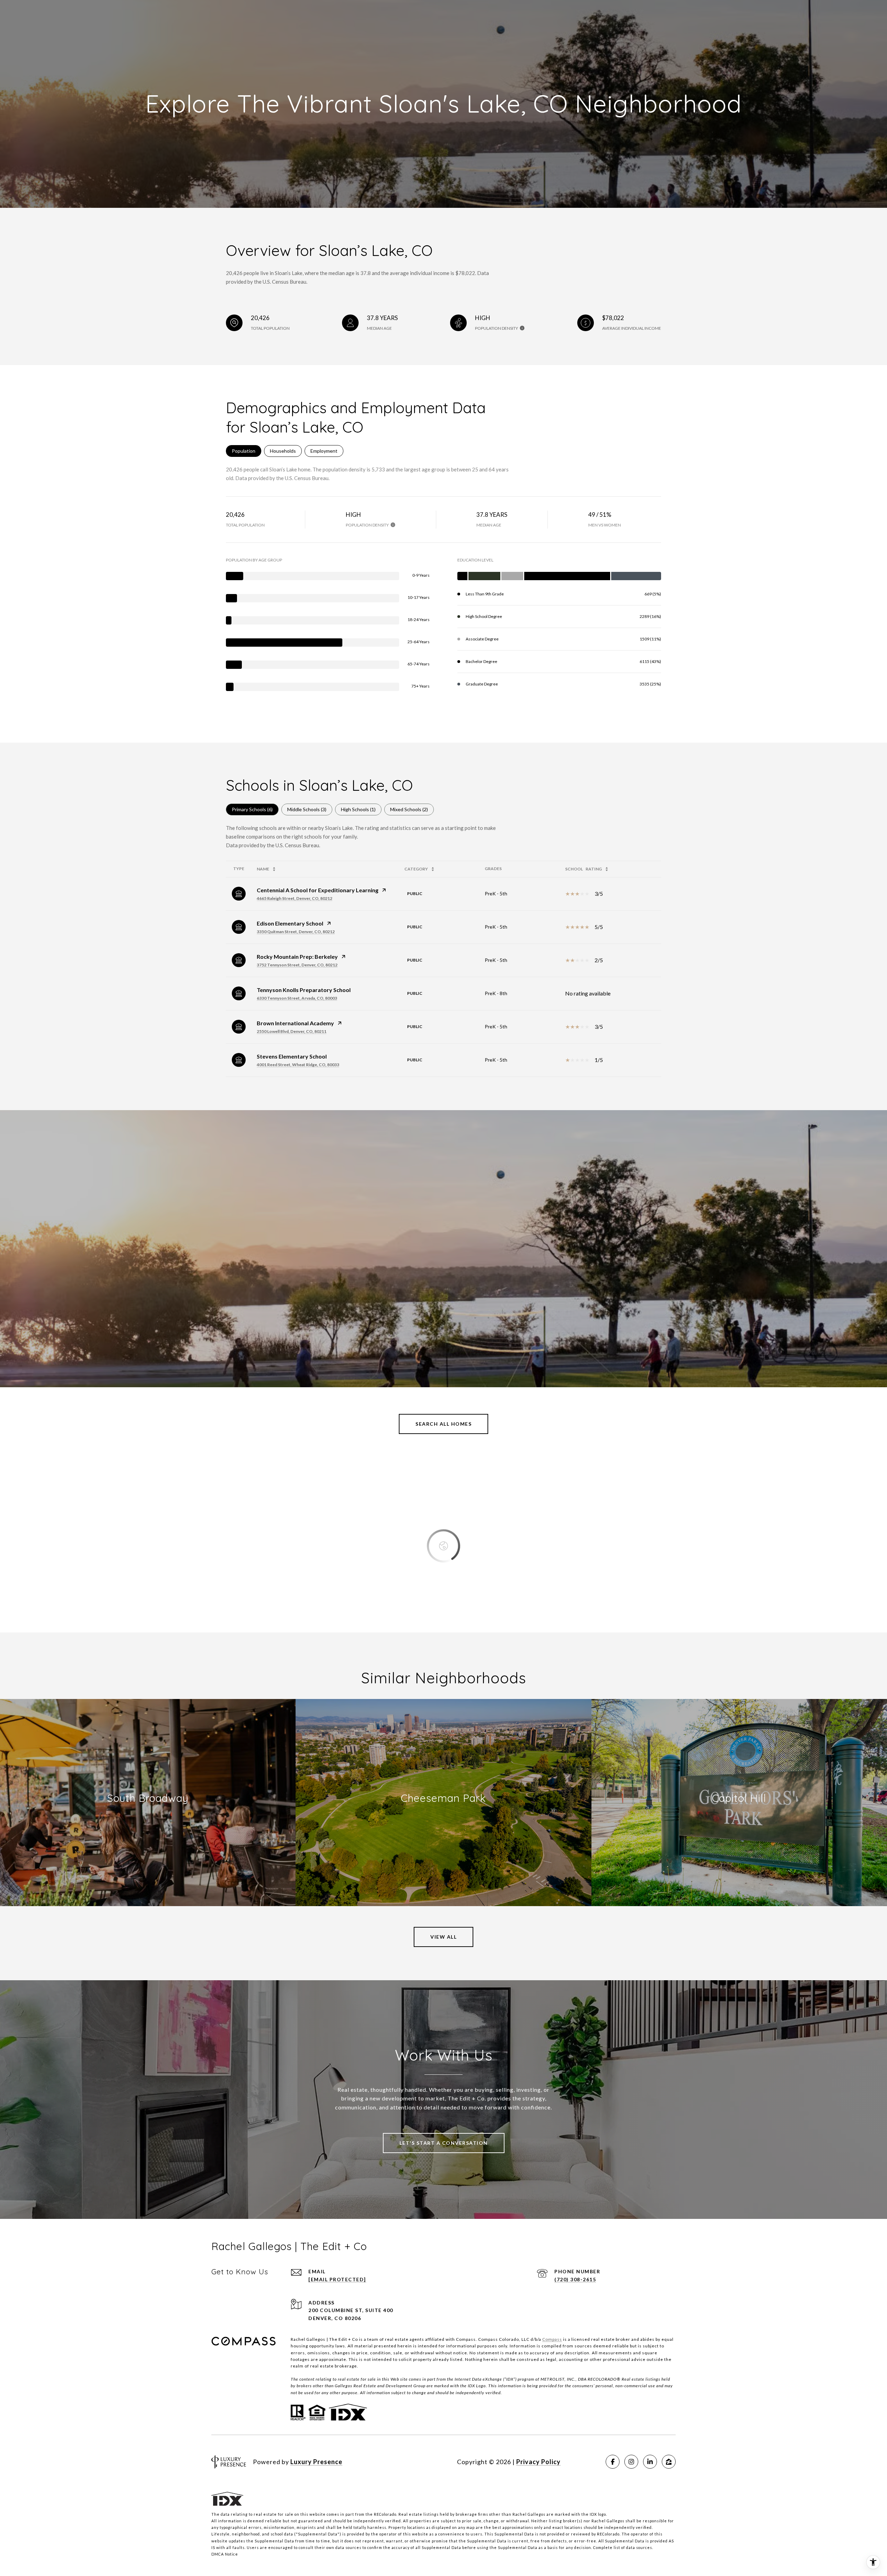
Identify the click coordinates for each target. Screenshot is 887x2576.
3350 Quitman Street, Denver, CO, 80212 (296, 932)
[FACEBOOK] (613, 2462)
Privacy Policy (538, 2462)
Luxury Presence (316, 2462)
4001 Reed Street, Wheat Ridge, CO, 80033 (298, 1065)
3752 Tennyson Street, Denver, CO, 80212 (297, 965)
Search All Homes (443, 1424)
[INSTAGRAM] (631, 2462)
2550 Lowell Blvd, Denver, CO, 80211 (292, 1031)
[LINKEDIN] (650, 2462)
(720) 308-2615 (575, 2279)
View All (443, 1937)
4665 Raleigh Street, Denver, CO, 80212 (295, 898)
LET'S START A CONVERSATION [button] (444, 2143)
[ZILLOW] (669, 2462)
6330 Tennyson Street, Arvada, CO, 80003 (297, 998)
